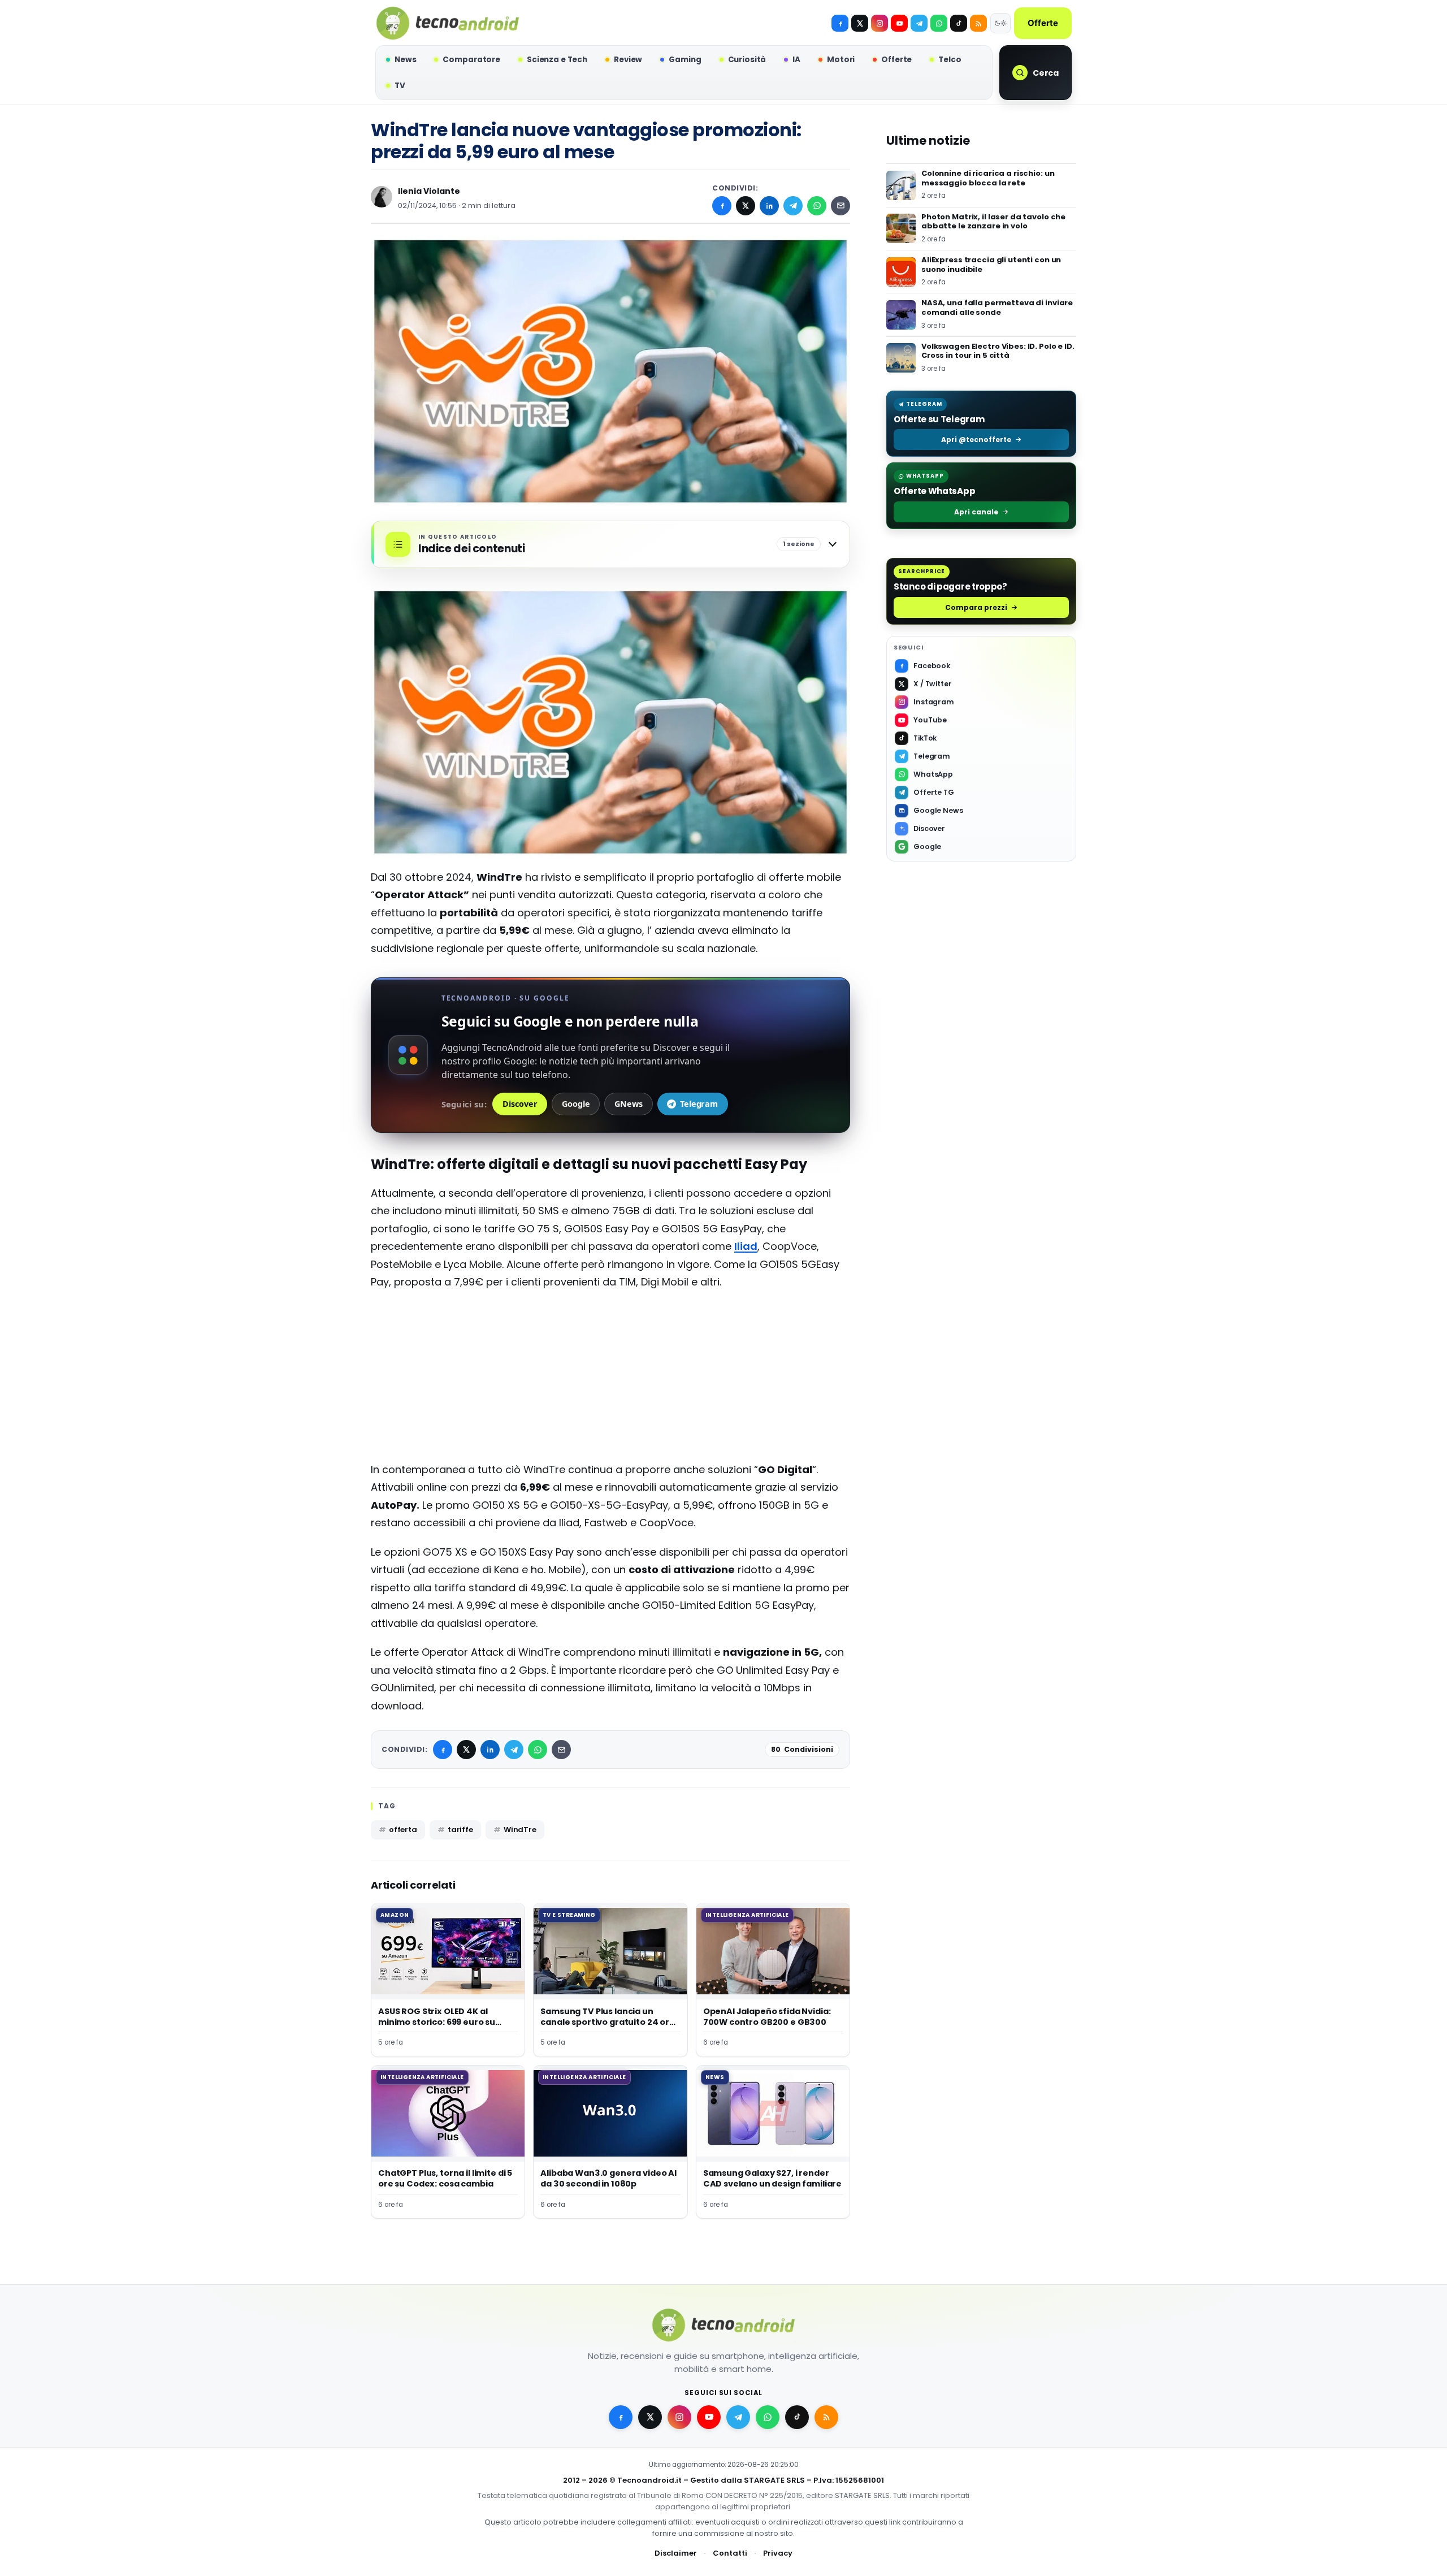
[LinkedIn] (769, 206)
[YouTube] (899, 23)
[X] (860, 23)
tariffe (460, 1830)
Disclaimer (676, 2553)
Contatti (730, 2553)
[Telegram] (919, 23)
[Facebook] (840, 23)
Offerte (1043, 23)
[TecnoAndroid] (448, 23)
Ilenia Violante (429, 191)
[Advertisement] (610, 1382)
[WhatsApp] (817, 206)
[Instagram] (880, 23)
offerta (403, 1830)
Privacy (778, 2553)
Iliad (746, 1246)
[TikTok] (959, 23)
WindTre (520, 1830)
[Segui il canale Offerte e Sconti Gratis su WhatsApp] (939, 23)
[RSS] (978, 23)
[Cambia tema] (1000, 23)
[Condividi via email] (841, 206)
